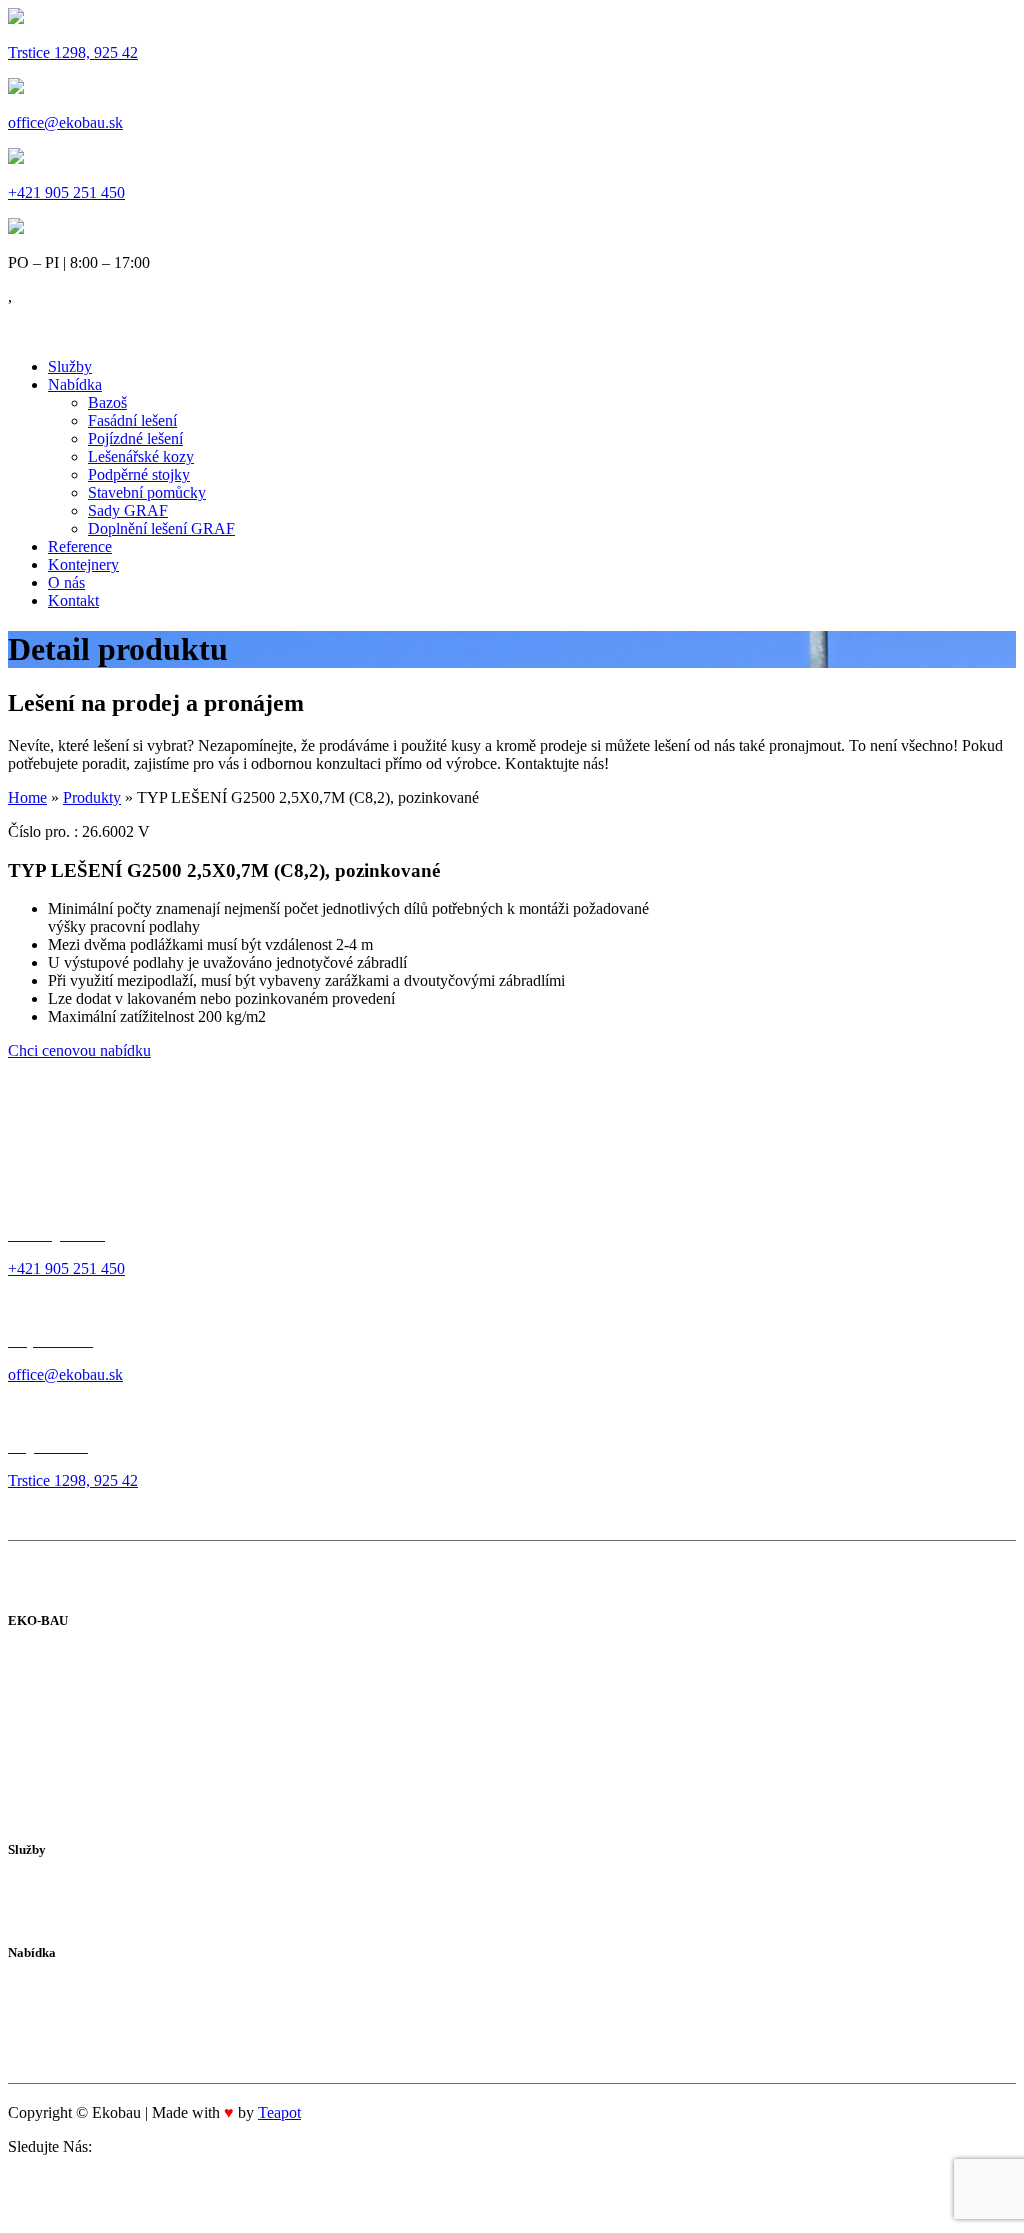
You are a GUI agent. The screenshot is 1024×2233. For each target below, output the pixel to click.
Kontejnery (83, 564)
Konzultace (44, 1888)
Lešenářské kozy (141, 456)
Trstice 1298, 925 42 (73, 52)
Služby (70, 366)
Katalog (33, 1710)
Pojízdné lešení (135, 438)
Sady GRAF (128, 510)
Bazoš (107, 402)
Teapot (279, 2112)
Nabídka (75, 384)
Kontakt (73, 600)
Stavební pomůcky (147, 492)
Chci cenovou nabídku (79, 1050)
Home (27, 797)
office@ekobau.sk (65, 122)
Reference (80, 546)
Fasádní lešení (132, 420)
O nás (66, 582)
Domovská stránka (67, 1660)
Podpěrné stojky (139, 474)
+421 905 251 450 (66, 192)
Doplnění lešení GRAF (161, 528)
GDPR (30, 1785)
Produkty (92, 797)
